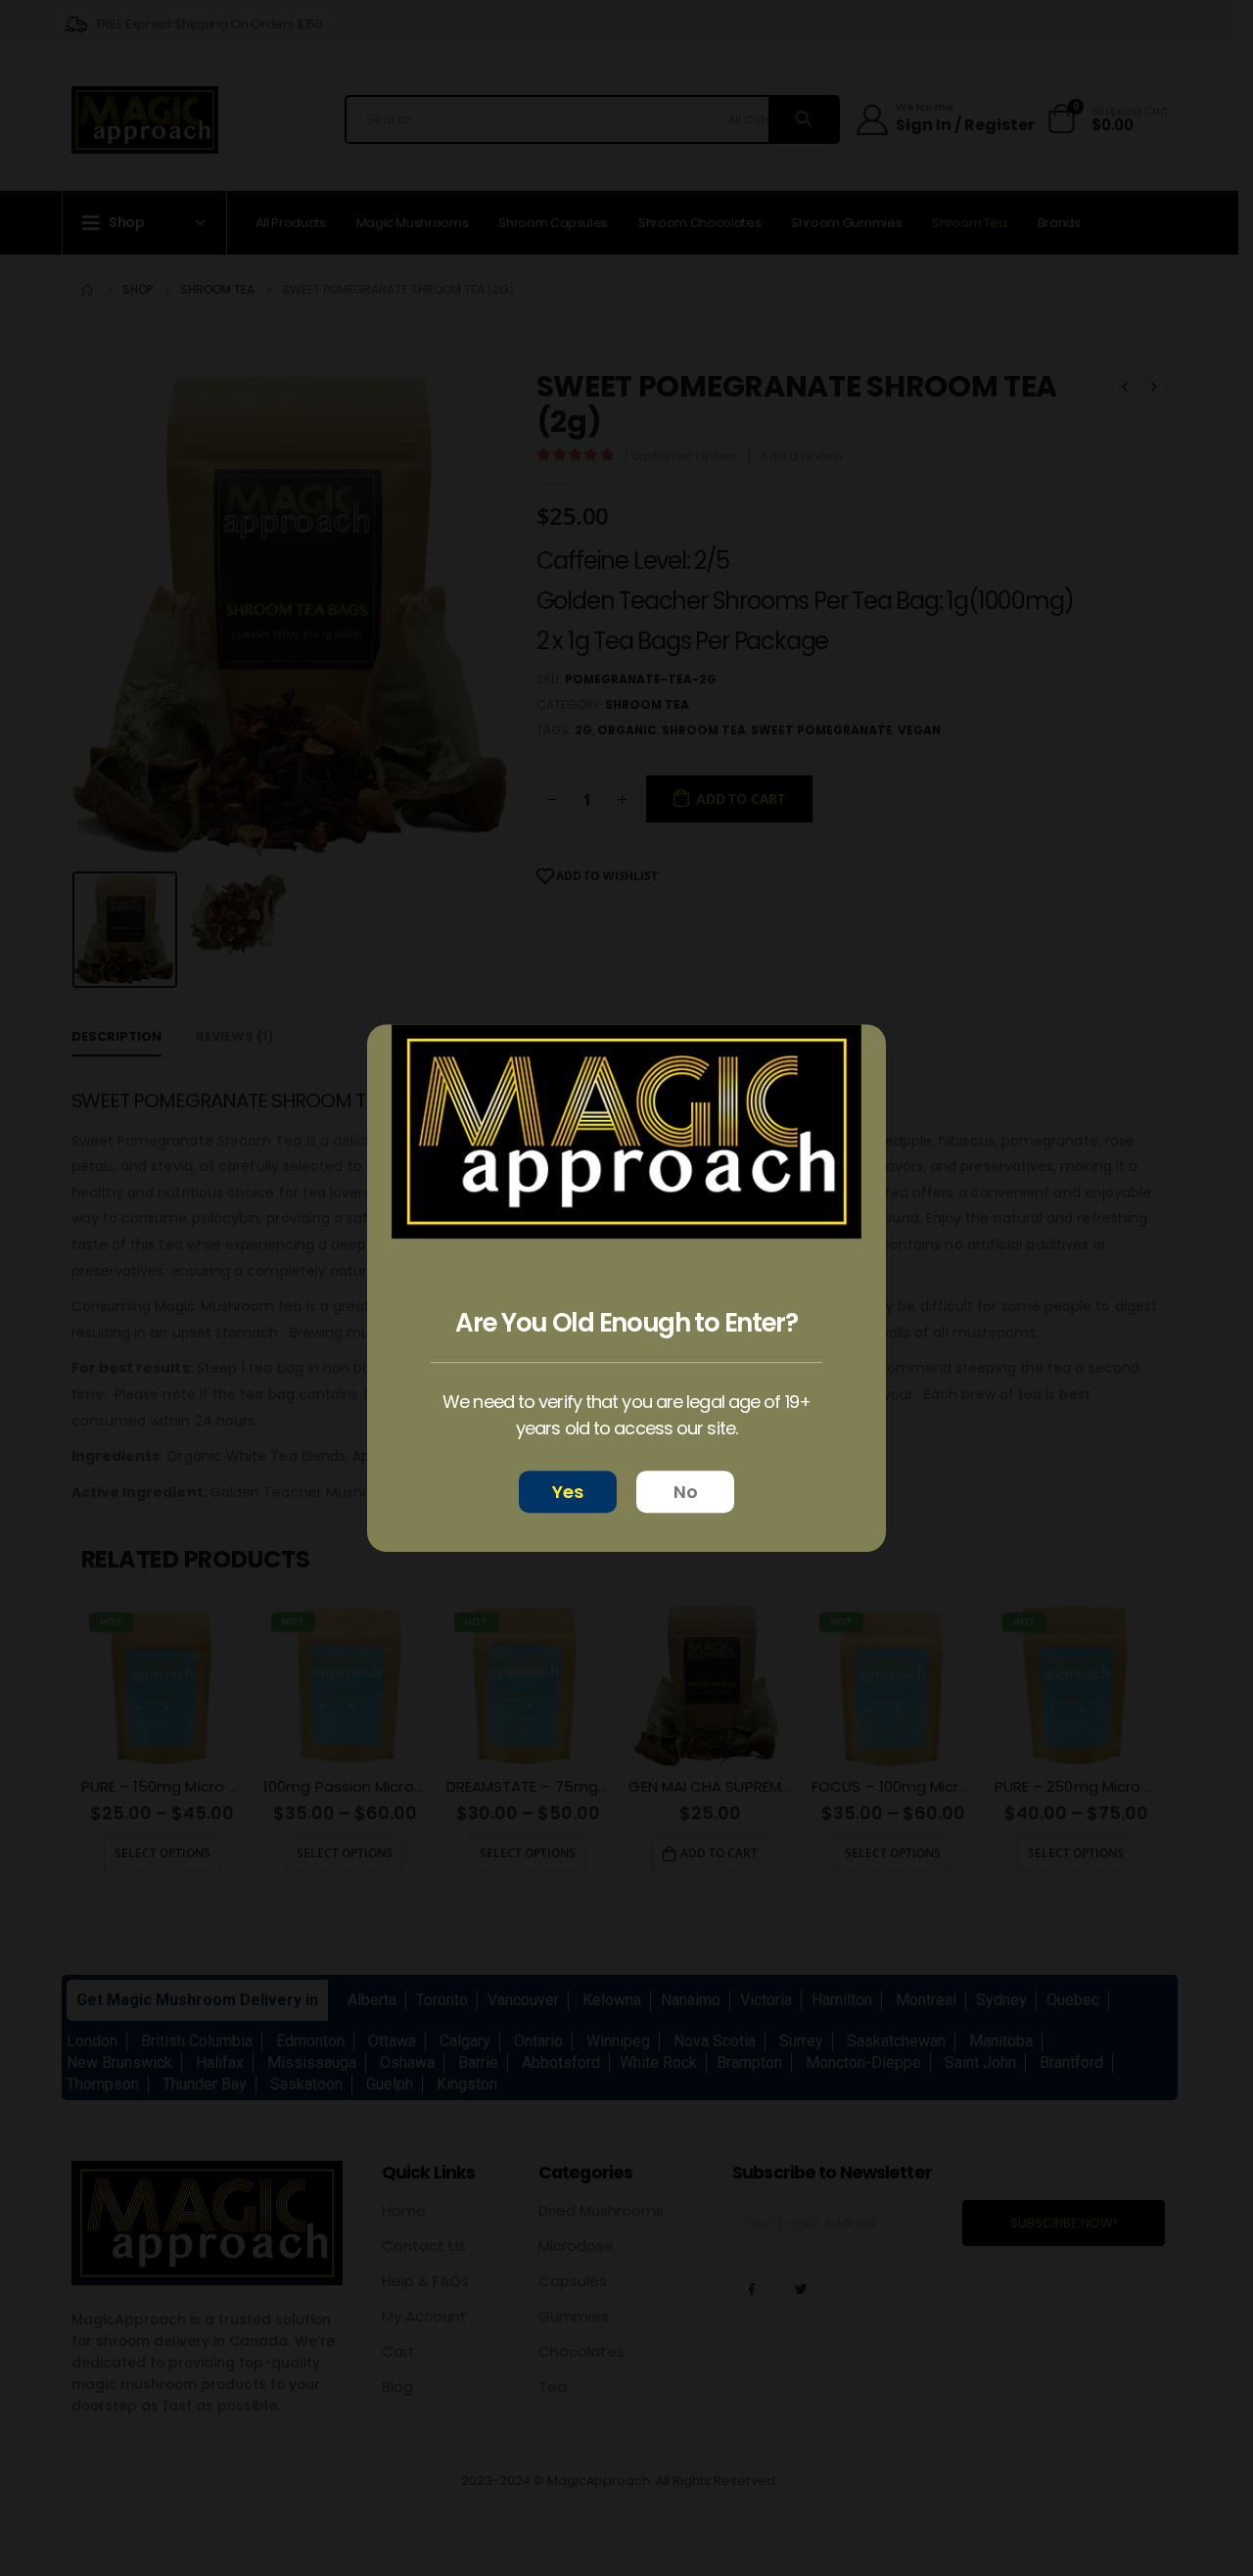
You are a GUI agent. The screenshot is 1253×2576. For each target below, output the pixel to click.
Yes (568, 1492)
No (686, 1492)
